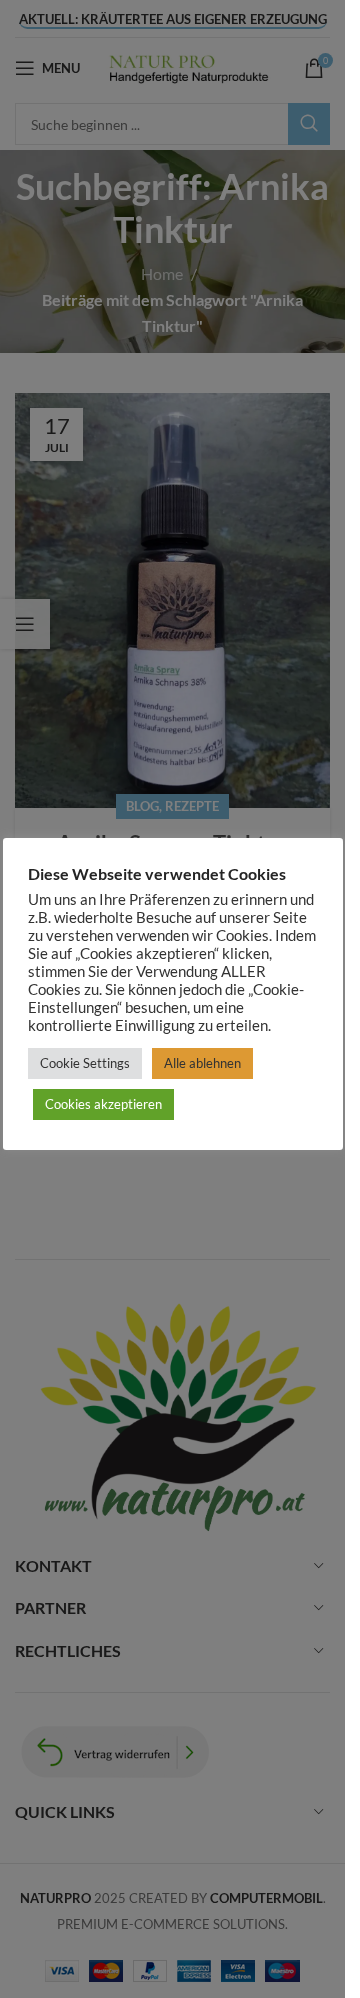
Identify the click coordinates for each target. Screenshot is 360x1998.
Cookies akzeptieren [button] (103, 1104)
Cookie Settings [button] (85, 1063)
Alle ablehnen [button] (202, 1063)
